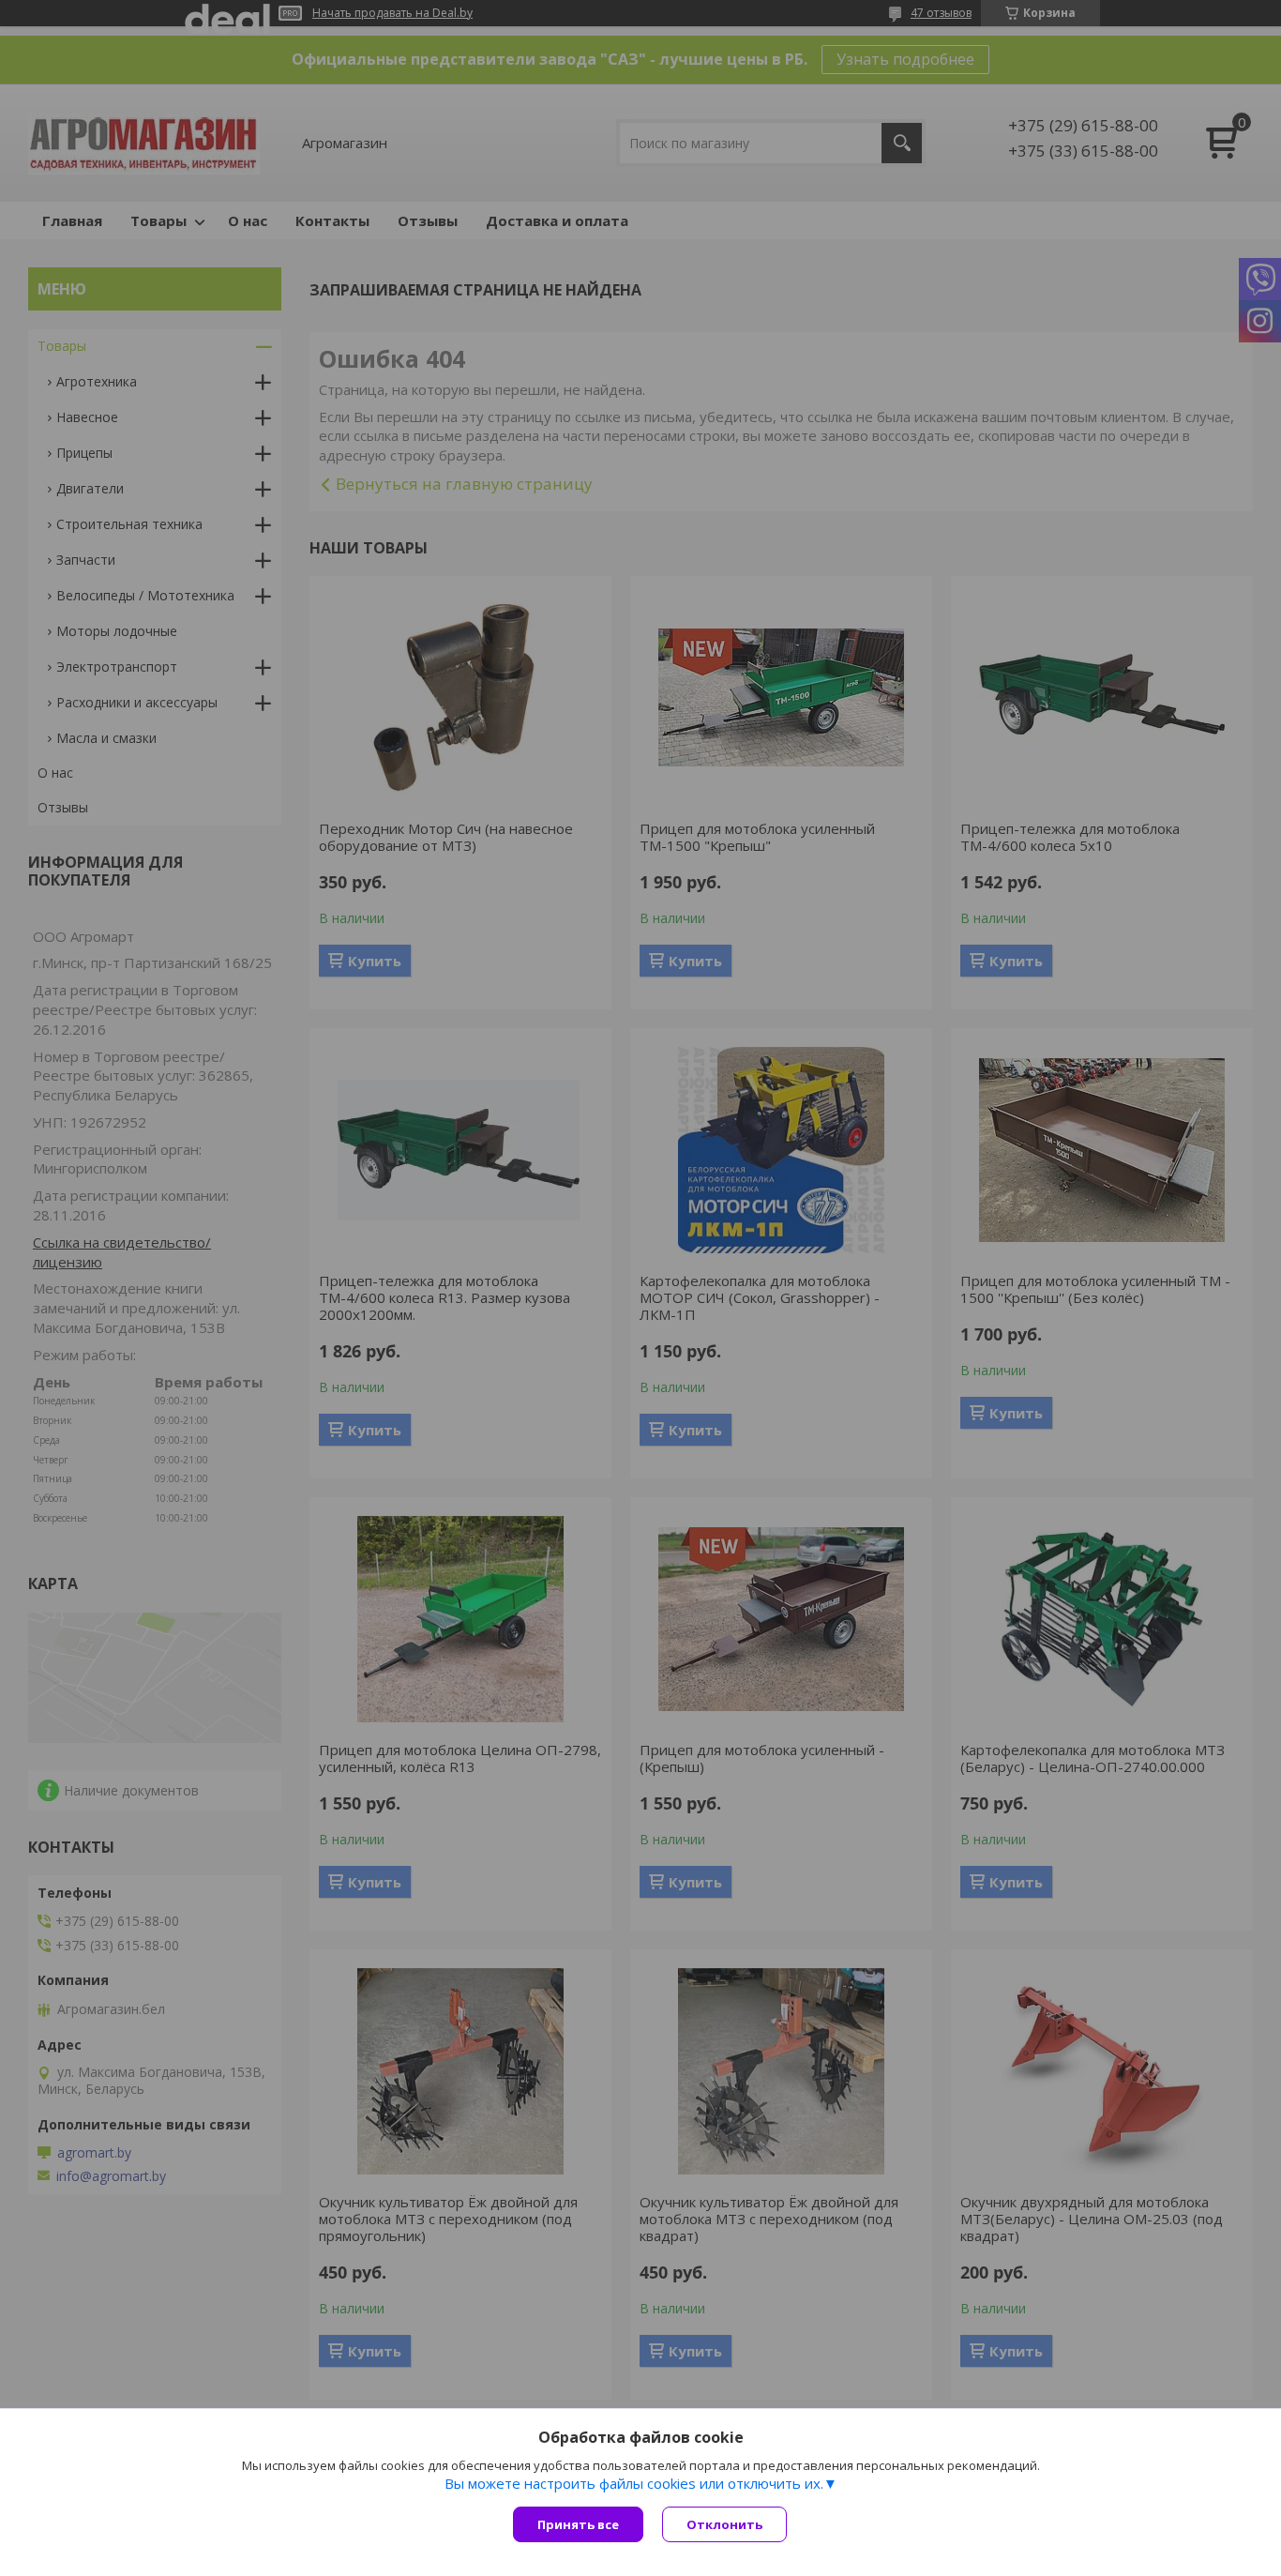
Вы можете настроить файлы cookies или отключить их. (634, 2483)
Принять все (578, 2524)
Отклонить (724, 2524)
